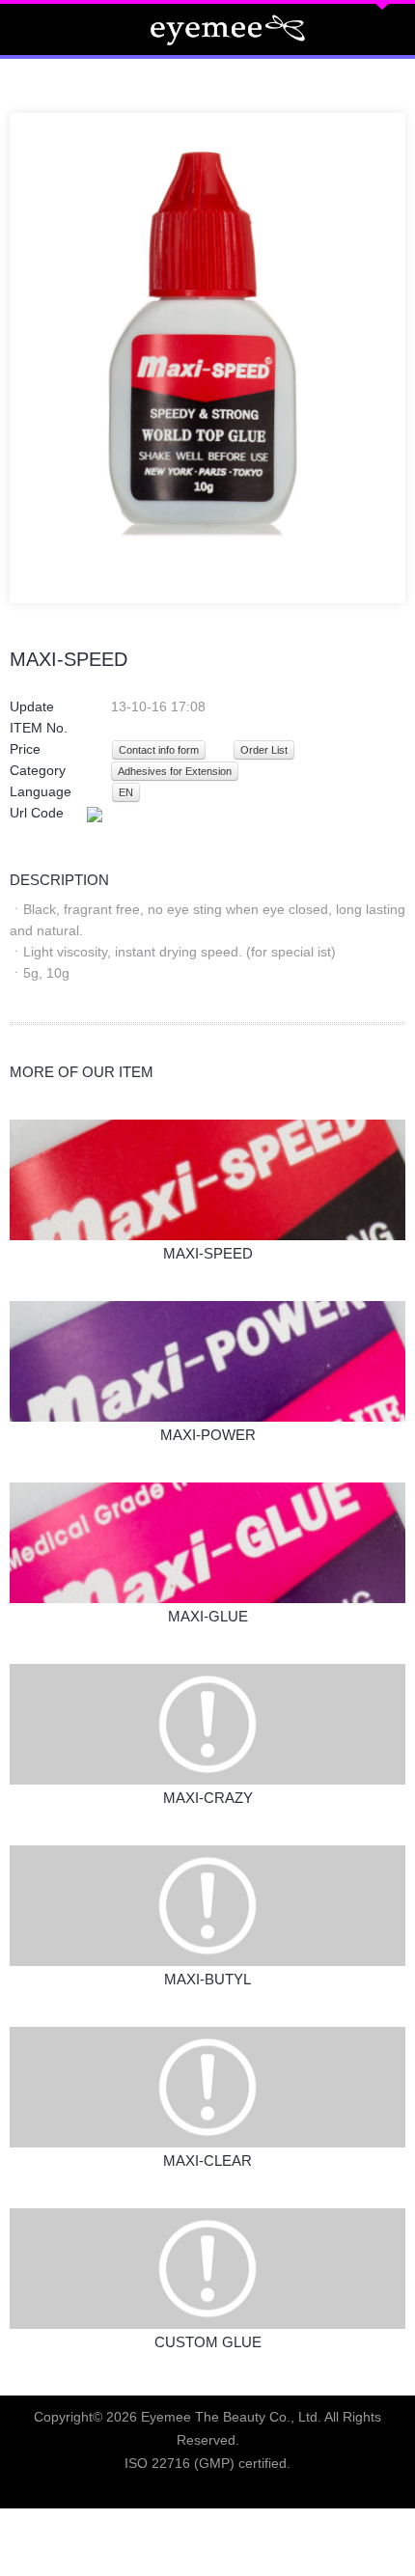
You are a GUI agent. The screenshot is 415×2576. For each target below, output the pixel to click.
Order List (264, 750)
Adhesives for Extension (175, 771)
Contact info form (159, 750)
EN (126, 792)
